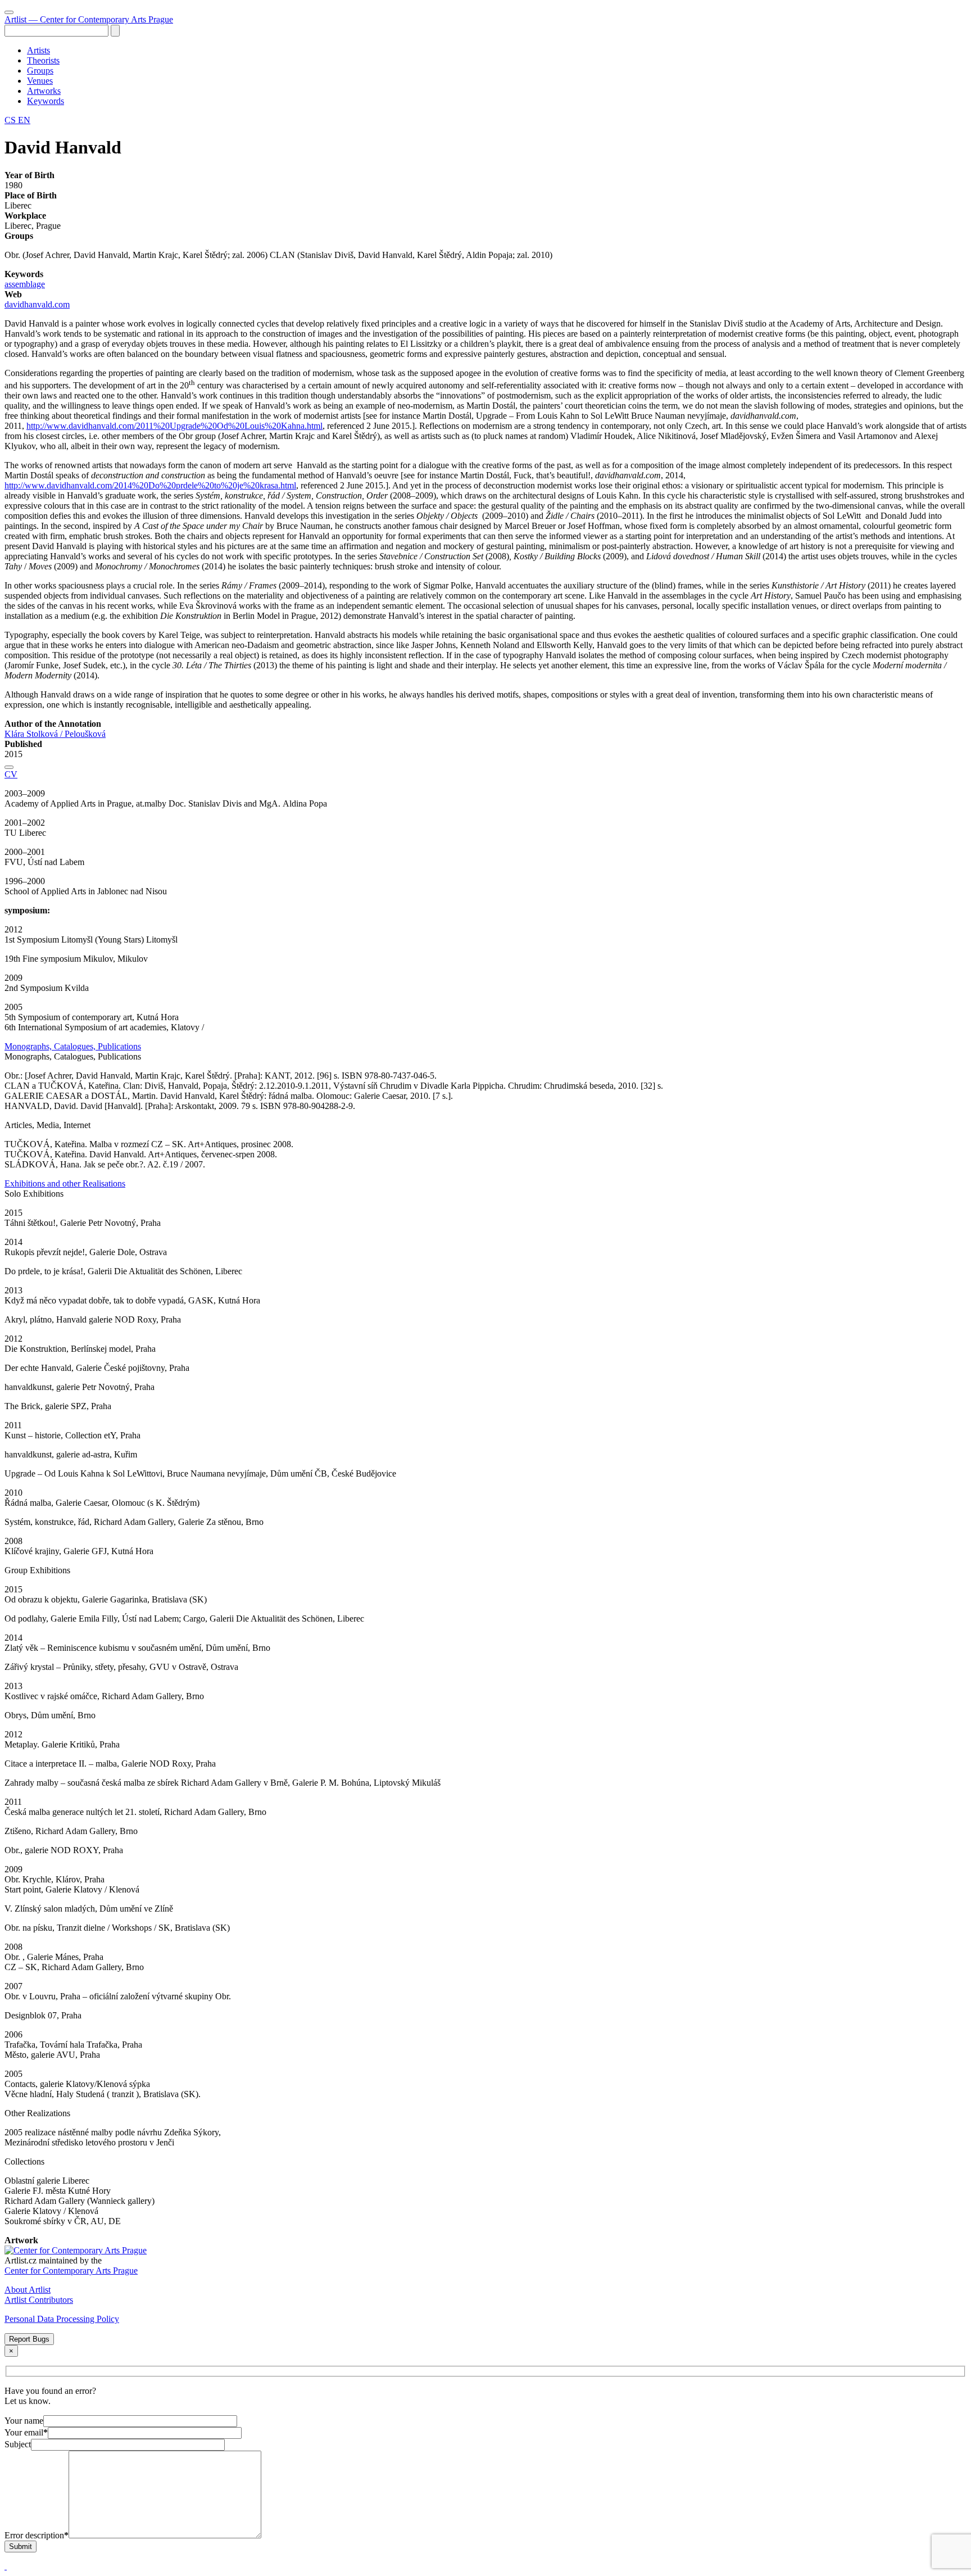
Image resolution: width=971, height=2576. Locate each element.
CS (11, 120)
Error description (37, 2535)
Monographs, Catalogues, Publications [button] (73, 1046)
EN (24, 120)
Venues (40, 81)
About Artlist (28, 2290)
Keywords (46, 101)
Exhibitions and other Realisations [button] (65, 1183)
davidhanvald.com (37, 304)
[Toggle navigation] (9, 12)
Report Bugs (29, 2339)
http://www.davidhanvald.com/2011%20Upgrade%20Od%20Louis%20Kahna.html (174, 426)
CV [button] (11, 774)
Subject (18, 2444)
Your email (26, 2432)
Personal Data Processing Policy (62, 2319)
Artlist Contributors (39, 2300)
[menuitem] (497, 51)
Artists (38, 50)
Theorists (43, 60)
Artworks (44, 91)
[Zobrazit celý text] (9, 767)
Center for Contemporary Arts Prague (71, 2271)
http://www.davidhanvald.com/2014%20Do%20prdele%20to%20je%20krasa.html (150, 485)
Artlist (89, 19)
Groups (40, 71)
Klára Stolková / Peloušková (55, 734)
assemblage (25, 284)
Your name (24, 2421)
